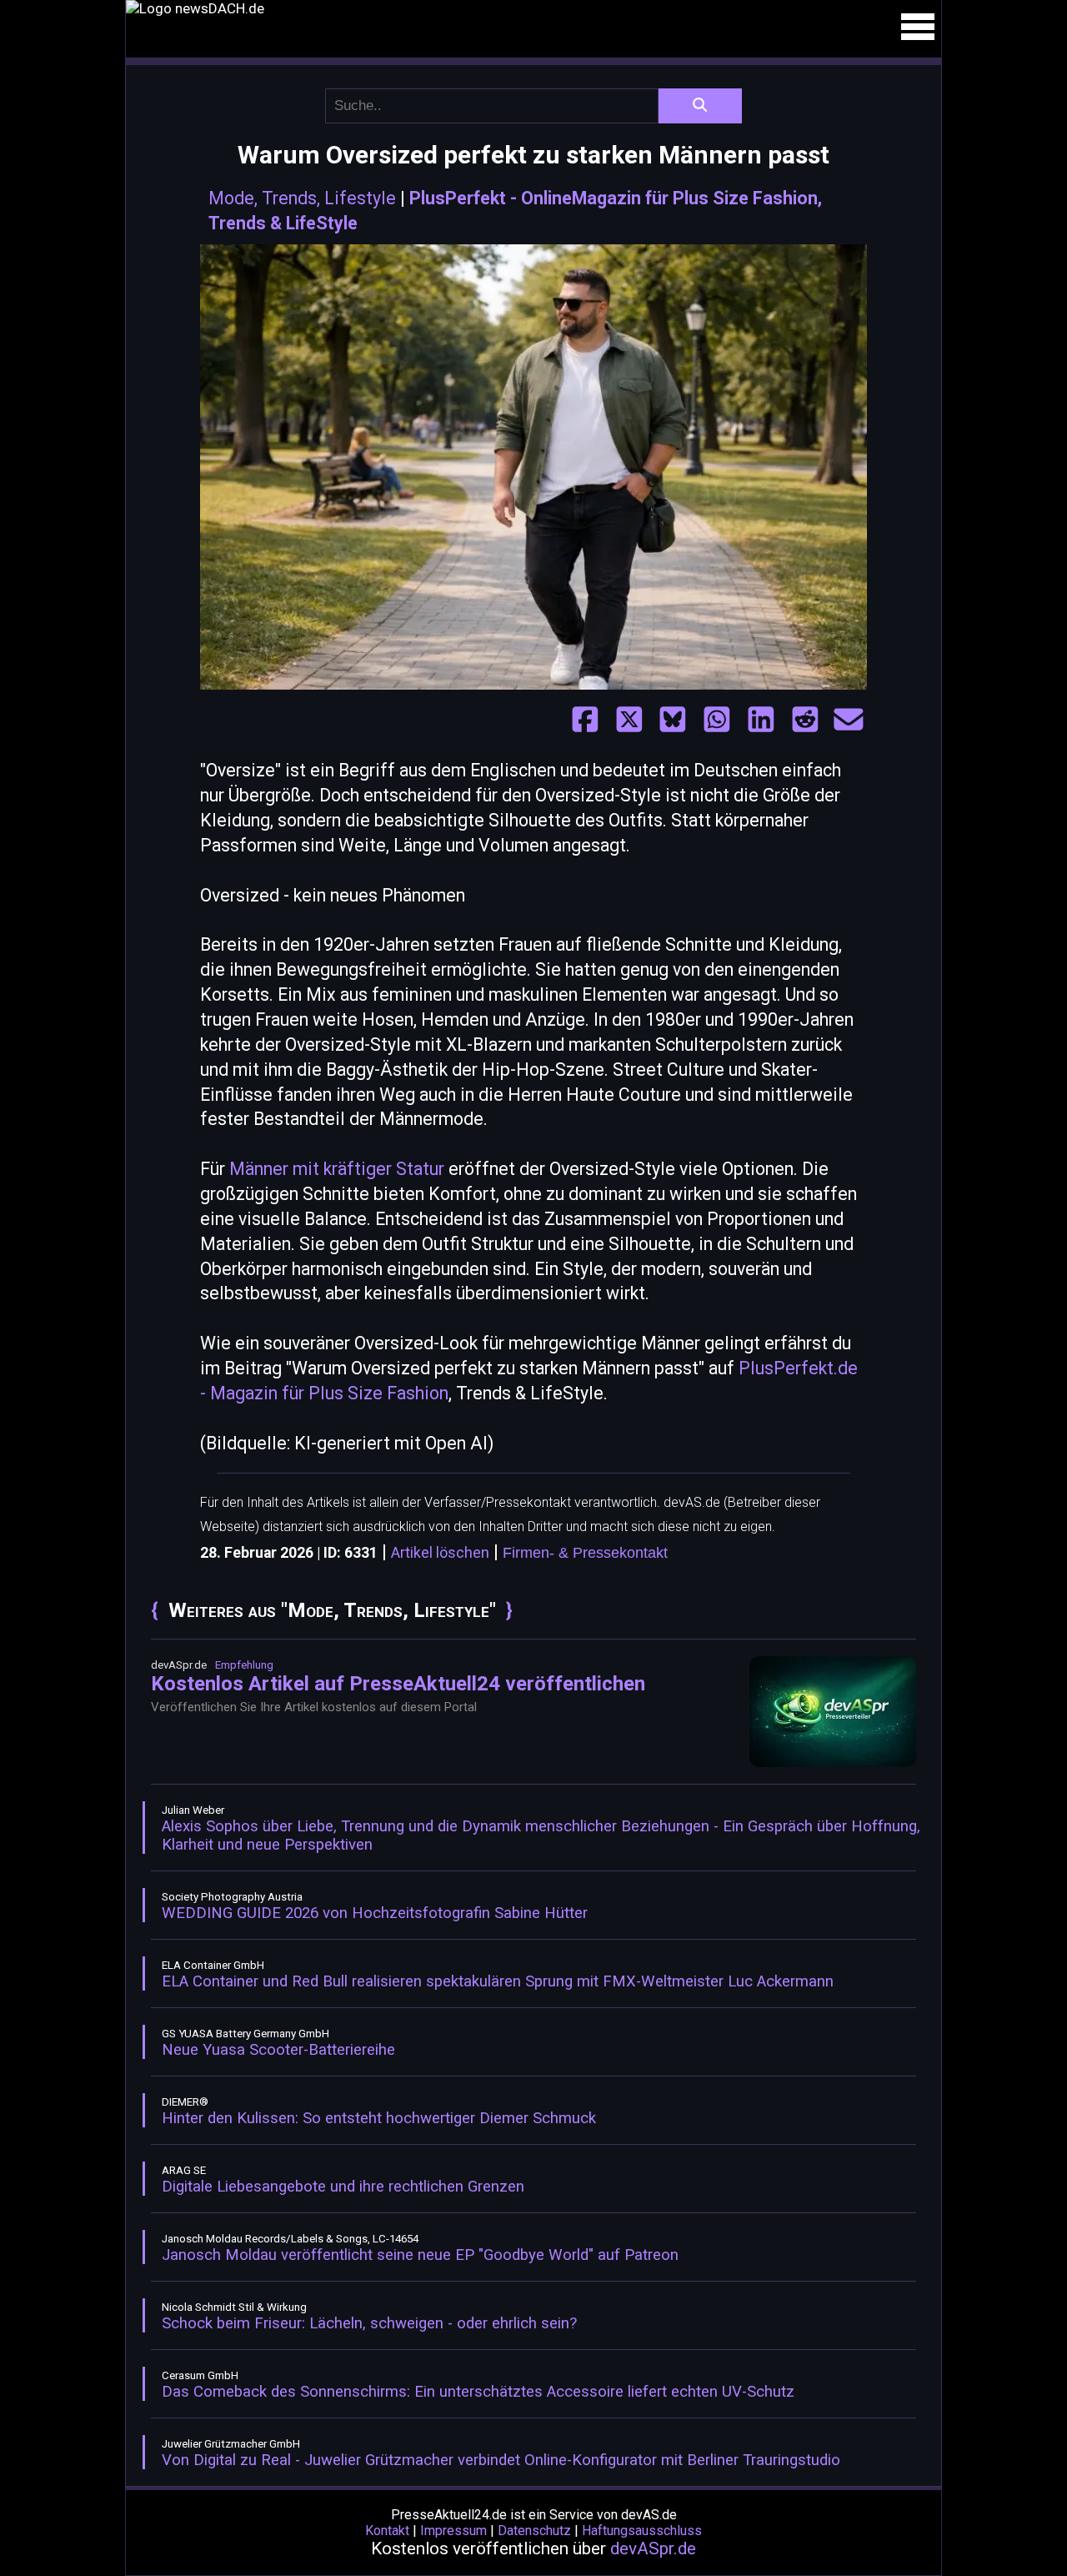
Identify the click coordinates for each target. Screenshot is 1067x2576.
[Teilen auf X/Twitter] (629, 720)
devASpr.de (653, 2548)
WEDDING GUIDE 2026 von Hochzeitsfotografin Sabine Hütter (375, 1913)
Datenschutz (534, 2531)
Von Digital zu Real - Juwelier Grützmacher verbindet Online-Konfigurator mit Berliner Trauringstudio (501, 2460)
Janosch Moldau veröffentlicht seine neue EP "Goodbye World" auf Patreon (420, 2255)
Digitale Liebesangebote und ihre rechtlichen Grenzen (343, 2187)
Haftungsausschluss (642, 2531)
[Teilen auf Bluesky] (673, 720)
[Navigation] (918, 27)
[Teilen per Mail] (849, 720)
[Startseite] (533, 8)
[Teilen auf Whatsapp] (717, 720)
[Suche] (700, 106)
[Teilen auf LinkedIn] (761, 720)
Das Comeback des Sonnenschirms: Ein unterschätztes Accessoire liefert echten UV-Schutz (478, 2392)
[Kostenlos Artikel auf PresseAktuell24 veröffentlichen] (833, 1763)
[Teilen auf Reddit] (805, 720)
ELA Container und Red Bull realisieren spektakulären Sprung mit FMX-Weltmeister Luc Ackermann (498, 1981)
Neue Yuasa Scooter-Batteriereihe (278, 2050)
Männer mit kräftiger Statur (337, 1169)
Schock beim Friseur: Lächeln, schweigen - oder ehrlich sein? (369, 2323)
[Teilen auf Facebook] (585, 720)
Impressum (453, 2531)
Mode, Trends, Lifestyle (302, 198)
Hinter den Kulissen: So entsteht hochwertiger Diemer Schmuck (379, 2118)
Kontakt (387, 2531)
